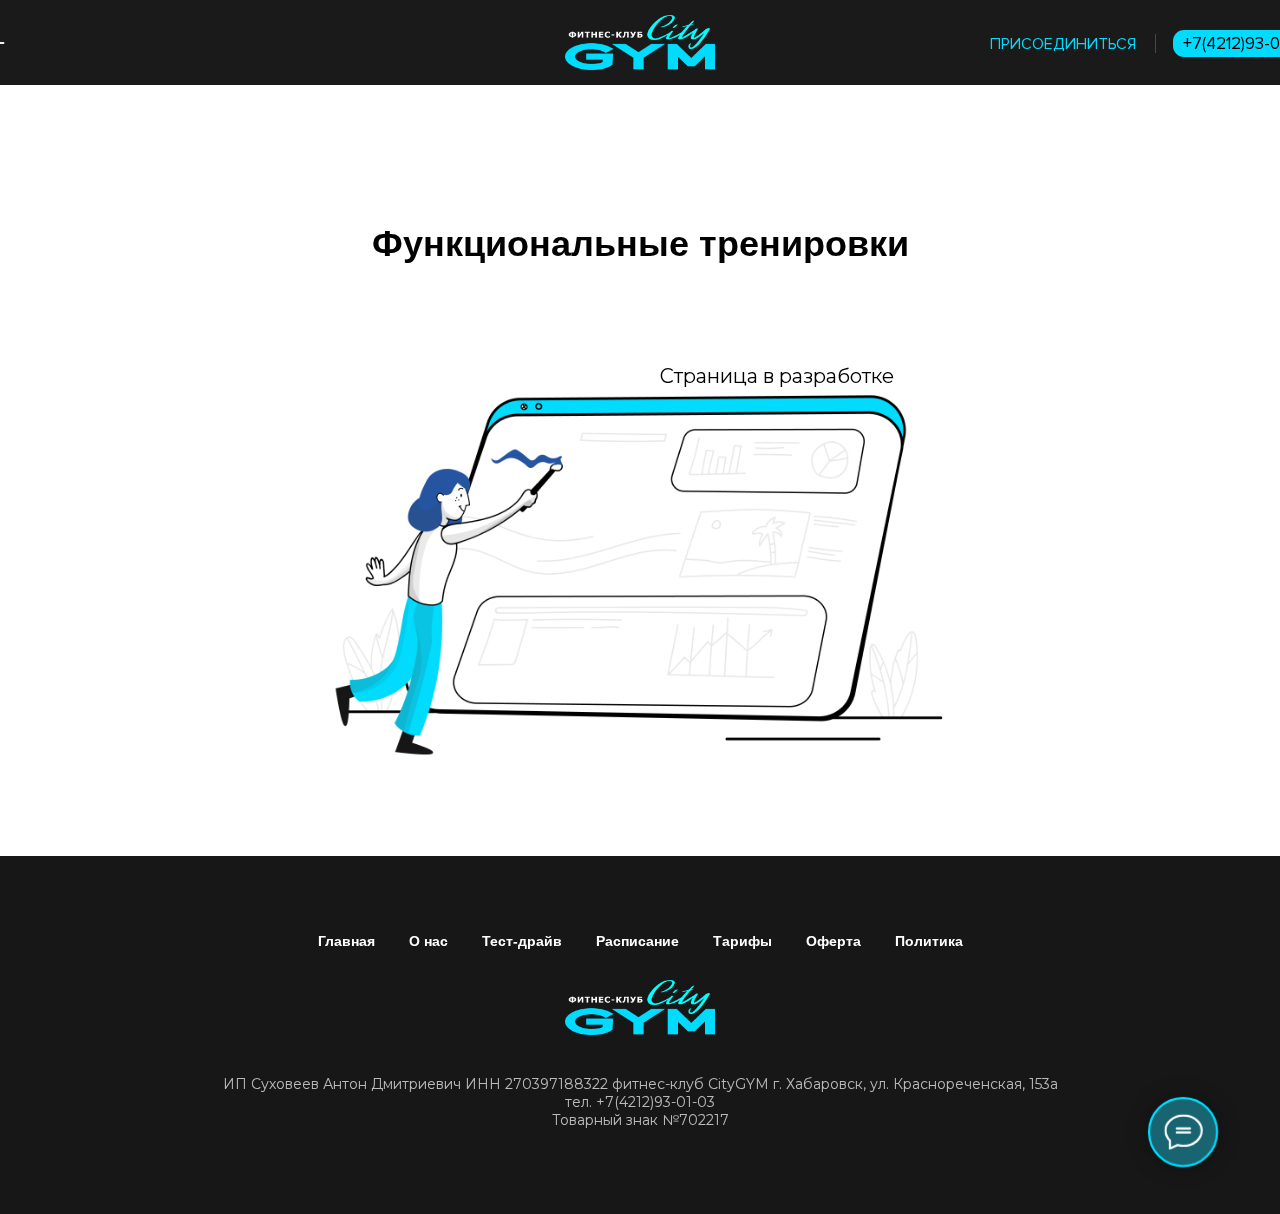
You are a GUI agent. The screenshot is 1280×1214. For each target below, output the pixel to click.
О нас (428, 941)
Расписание (637, 941)
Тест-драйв (522, 941)
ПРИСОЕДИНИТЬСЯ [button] (1063, 44)
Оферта (833, 941)
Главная (346, 941)
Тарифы (742, 941)
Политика (929, 941)
